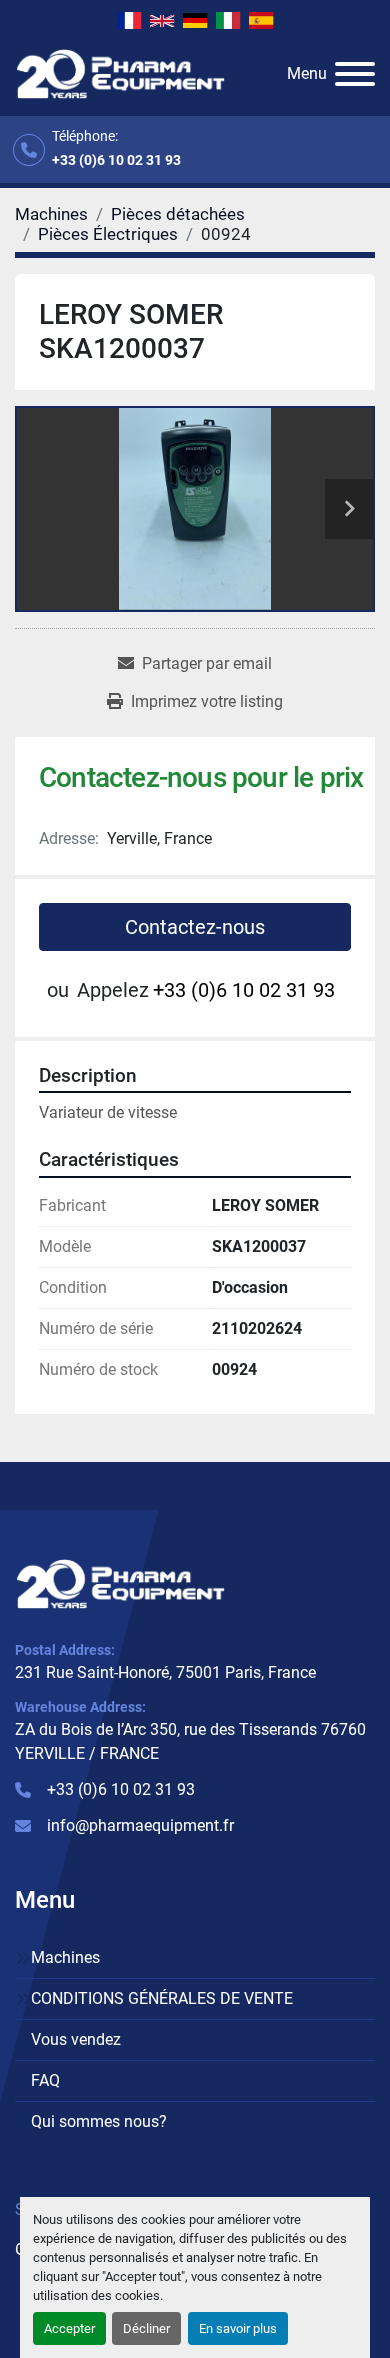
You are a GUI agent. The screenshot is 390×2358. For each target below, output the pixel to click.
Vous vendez (76, 2039)
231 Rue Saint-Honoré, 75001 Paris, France (165, 1672)
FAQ (45, 2080)
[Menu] (355, 74)
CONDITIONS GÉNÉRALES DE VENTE (162, 1998)
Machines (65, 1957)
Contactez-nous (195, 927)
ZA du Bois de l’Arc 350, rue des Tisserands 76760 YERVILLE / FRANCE (190, 1741)
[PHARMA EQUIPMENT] (120, 1582)
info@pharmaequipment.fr (140, 1825)
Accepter (69, 2328)
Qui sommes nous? (99, 2121)
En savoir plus (238, 2328)
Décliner (146, 2328)
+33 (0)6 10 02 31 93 (116, 160)
